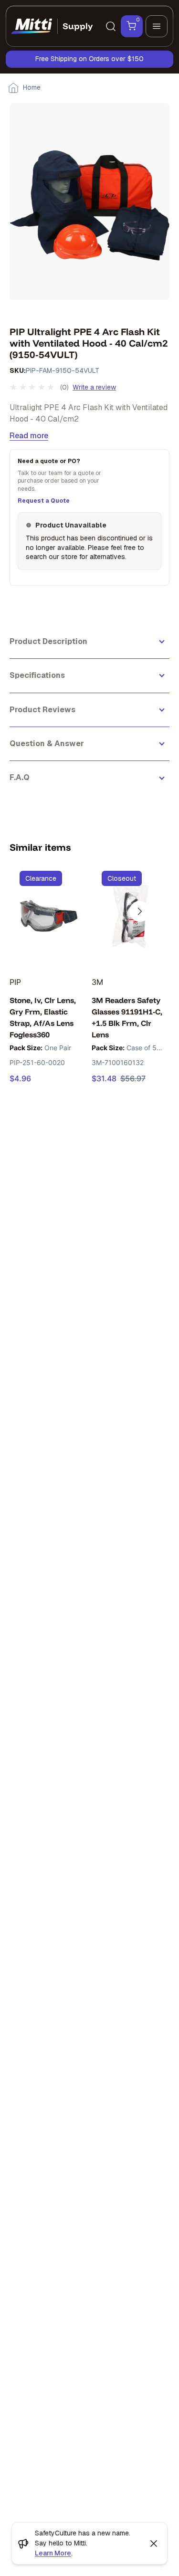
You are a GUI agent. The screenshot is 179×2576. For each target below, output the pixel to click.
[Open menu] (157, 26)
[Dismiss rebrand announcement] (154, 2544)
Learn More (53, 2553)
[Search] (111, 26)
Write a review (94, 387)
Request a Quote (44, 501)
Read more (29, 436)
